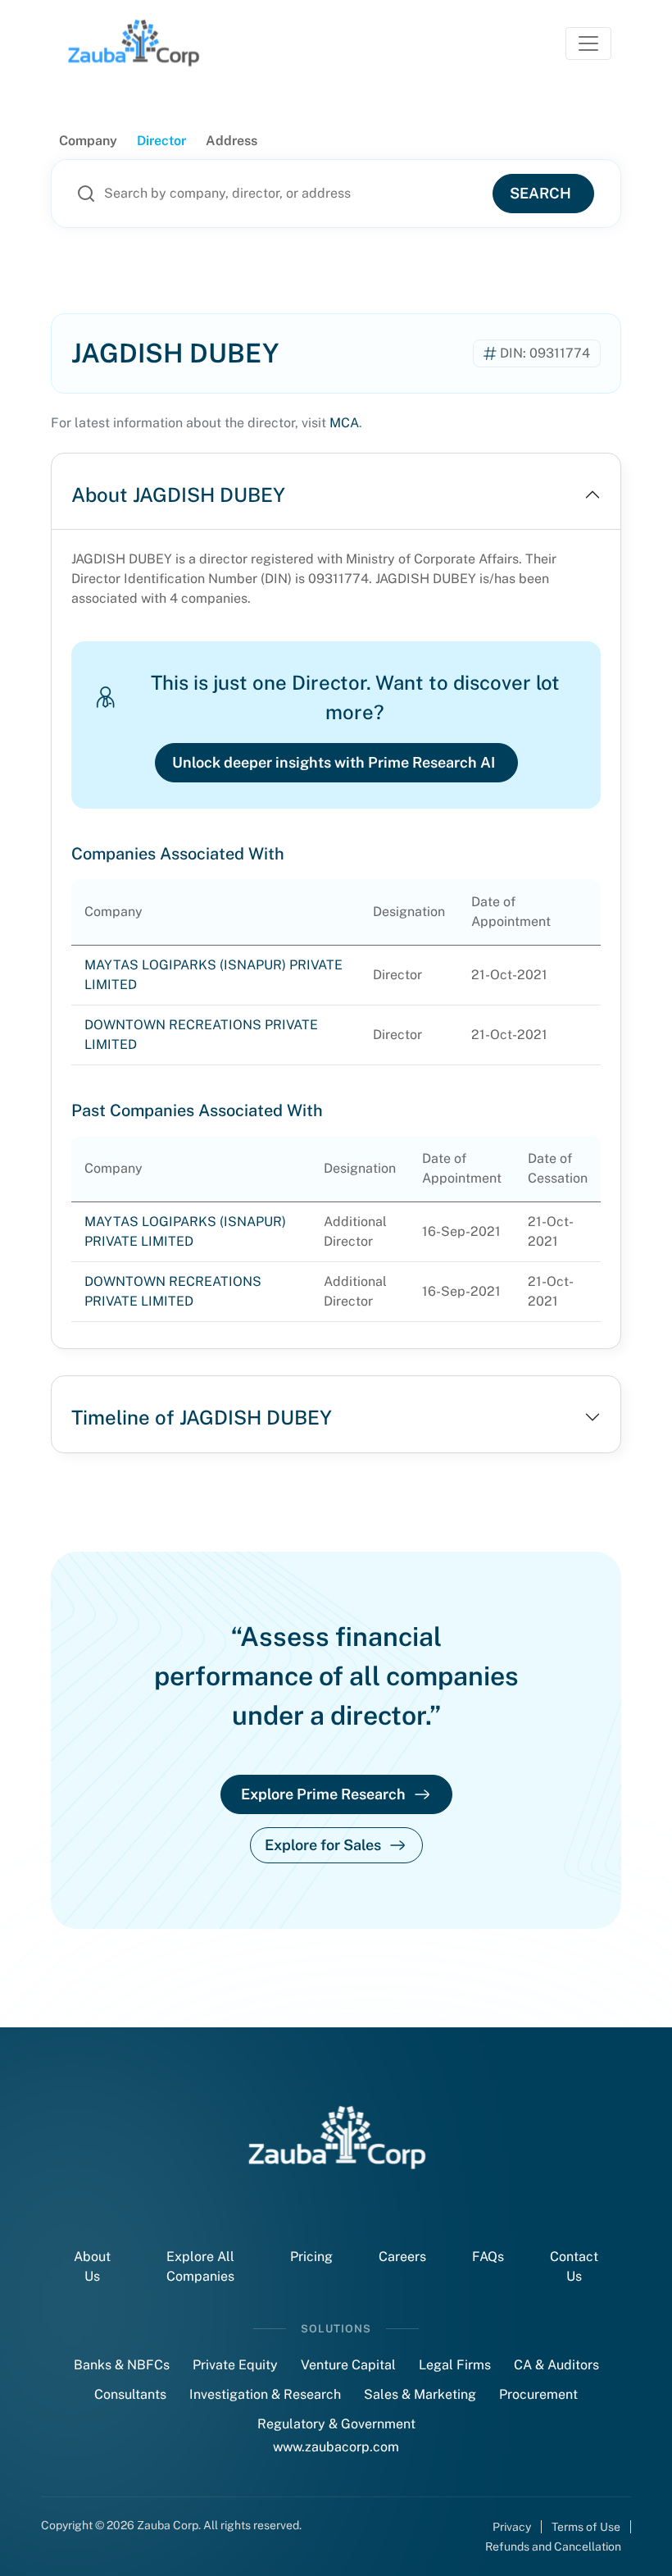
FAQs (488, 2257)
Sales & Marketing (420, 2394)
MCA (344, 423)
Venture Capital (348, 2365)
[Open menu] (588, 43)
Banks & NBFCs (122, 2365)
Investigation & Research (265, 2394)
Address (232, 141)
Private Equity (235, 2365)
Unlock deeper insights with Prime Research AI (334, 762)
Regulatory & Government (336, 2424)
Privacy (512, 2527)
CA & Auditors (556, 2365)
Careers (402, 2257)
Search (540, 193)
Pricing (311, 2257)
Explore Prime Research (323, 1794)
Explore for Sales (323, 1845)
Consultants (130, 2394)
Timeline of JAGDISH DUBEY (202, 1417)
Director (161, 141)
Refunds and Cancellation (553, 2546)
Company (88, 141)
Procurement (538, 2394)
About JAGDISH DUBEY (178, 495)
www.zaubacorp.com (336, 2447)
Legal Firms (455, 2365)
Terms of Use (586, 2527)
